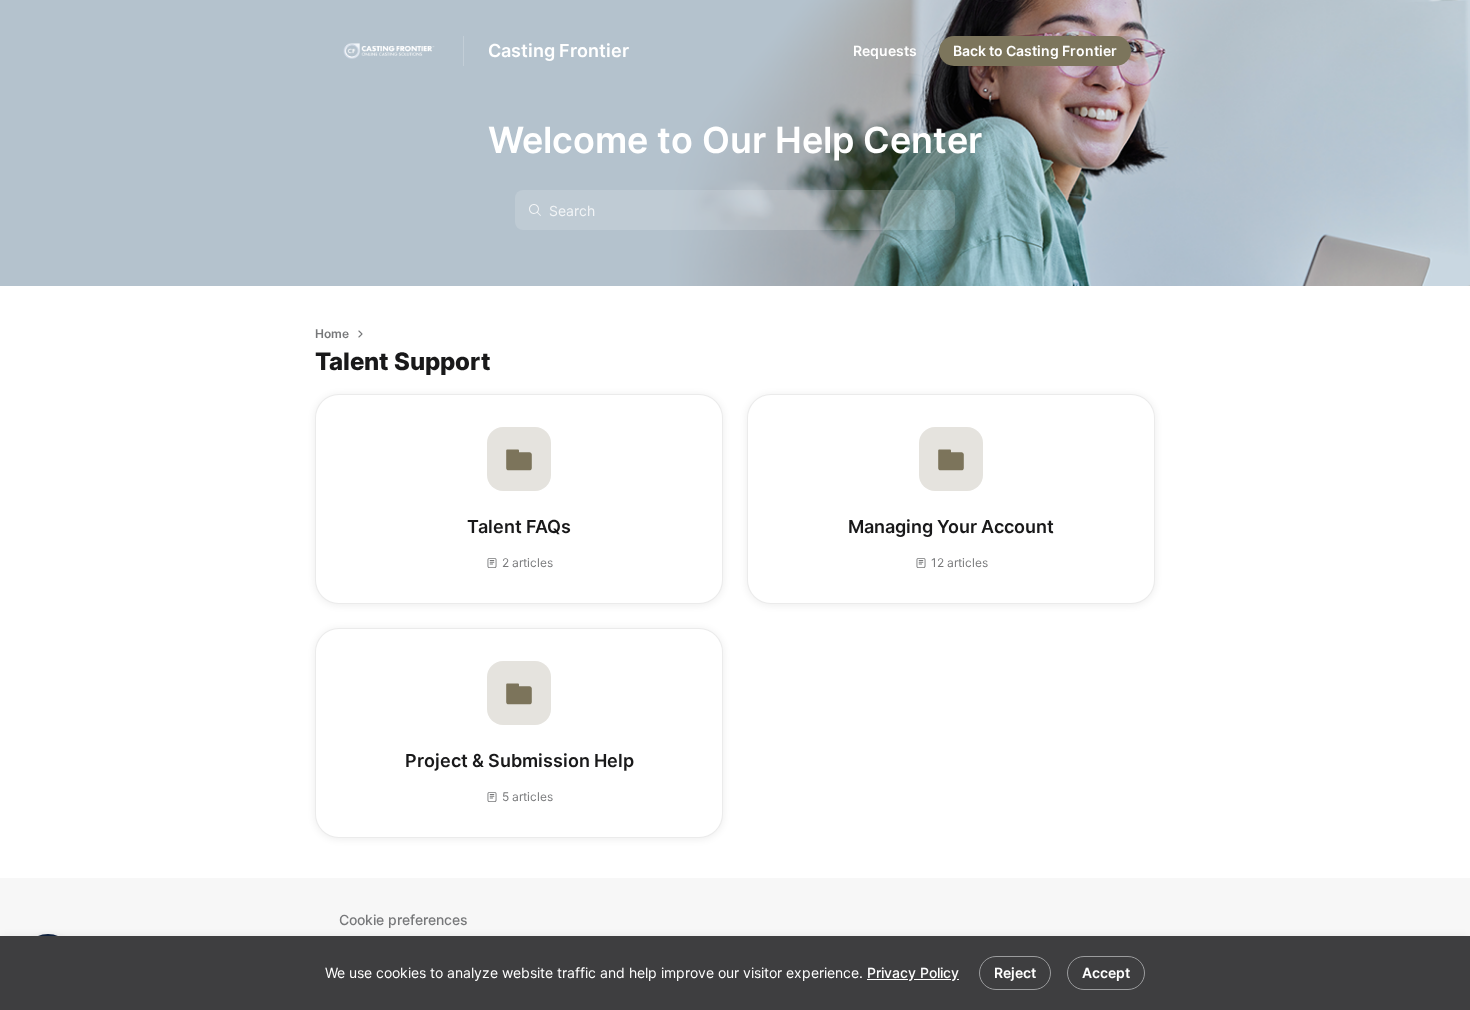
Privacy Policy (913, 972)
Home (332, 333)
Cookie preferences (403, 919)
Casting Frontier (558, 50)
